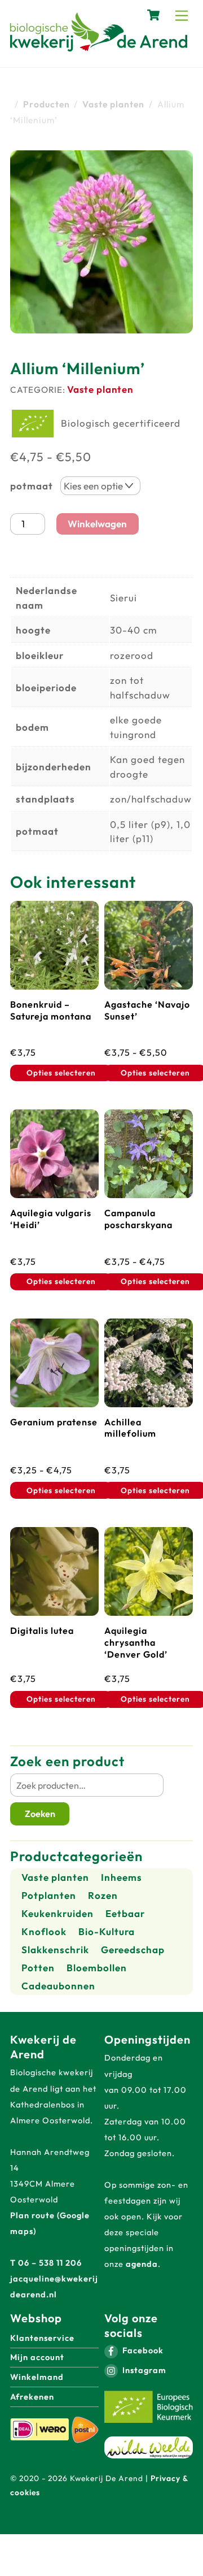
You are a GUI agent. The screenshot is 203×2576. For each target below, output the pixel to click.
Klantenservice (42, 2338)
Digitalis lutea (42, 1630)
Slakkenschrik (55, 1950)
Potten (38, 1968)
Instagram (143, 2370)
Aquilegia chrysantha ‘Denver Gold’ (136, 1642)
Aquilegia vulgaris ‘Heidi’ (51, 1219)
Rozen (103, 1895)
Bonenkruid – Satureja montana (51, 1010)
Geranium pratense (54, 1422)
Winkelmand (37, 2377)
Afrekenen (32, 2397)
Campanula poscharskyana (138, 1219)
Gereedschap (133, 1950)
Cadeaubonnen (58, 1986)
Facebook (142, 2350)
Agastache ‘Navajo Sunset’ (147, 1010)
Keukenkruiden (58, 1913)
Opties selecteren (61, 1073)
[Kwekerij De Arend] (99, 46)
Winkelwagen (97, 524)
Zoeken (40, 1814)
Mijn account (37, 2357)
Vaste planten (100, 389)
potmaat (32, 486)
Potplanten (49, 1895)
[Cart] (153, 15)
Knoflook (44, 1931)
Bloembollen (97, 1968)
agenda (142, 2264)
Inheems (122, 1877)
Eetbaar (125, 1913)
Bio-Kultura (107, 1931)
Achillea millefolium (130, 1428)
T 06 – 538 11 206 (46, 2263)
